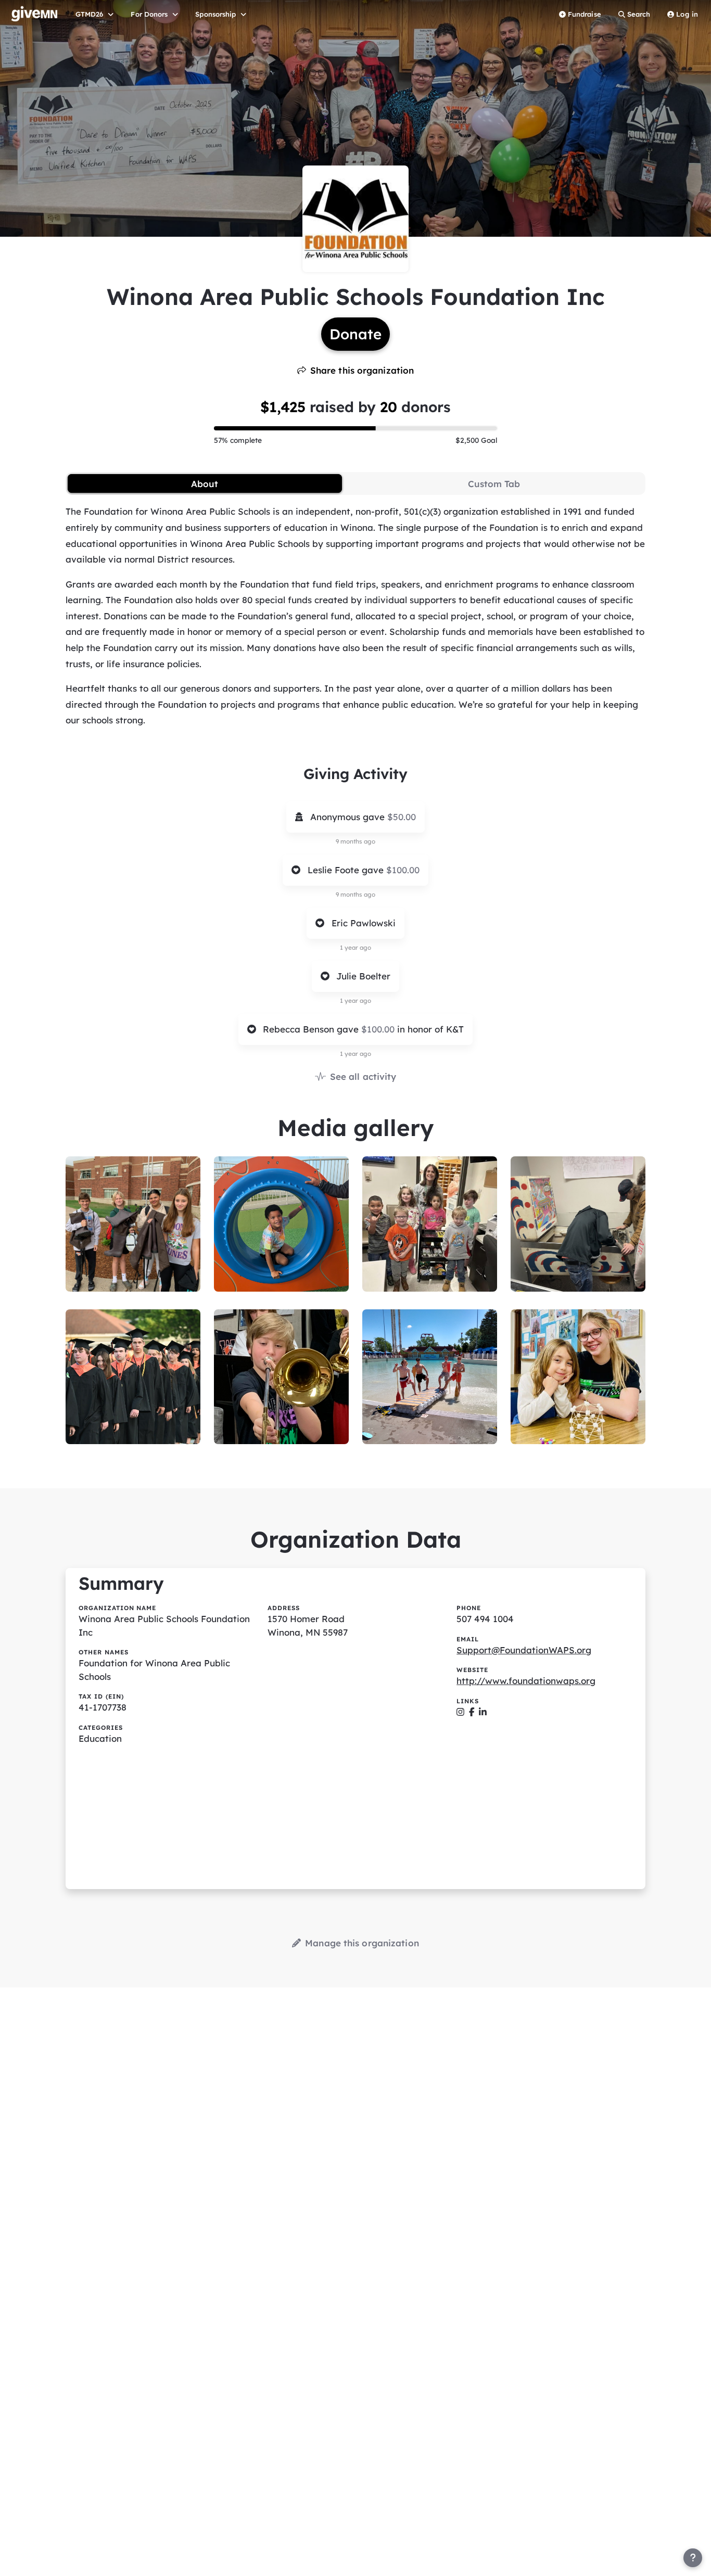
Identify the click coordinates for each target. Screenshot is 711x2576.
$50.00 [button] (402, 817)
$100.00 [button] (403, 870)
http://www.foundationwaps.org (526, 1681)
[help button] (693, 2558)
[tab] (205, 483)
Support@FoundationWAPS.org (524, 1650)
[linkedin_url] (483, 1712)
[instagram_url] (460, 1712)
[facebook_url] (472, 1712)
